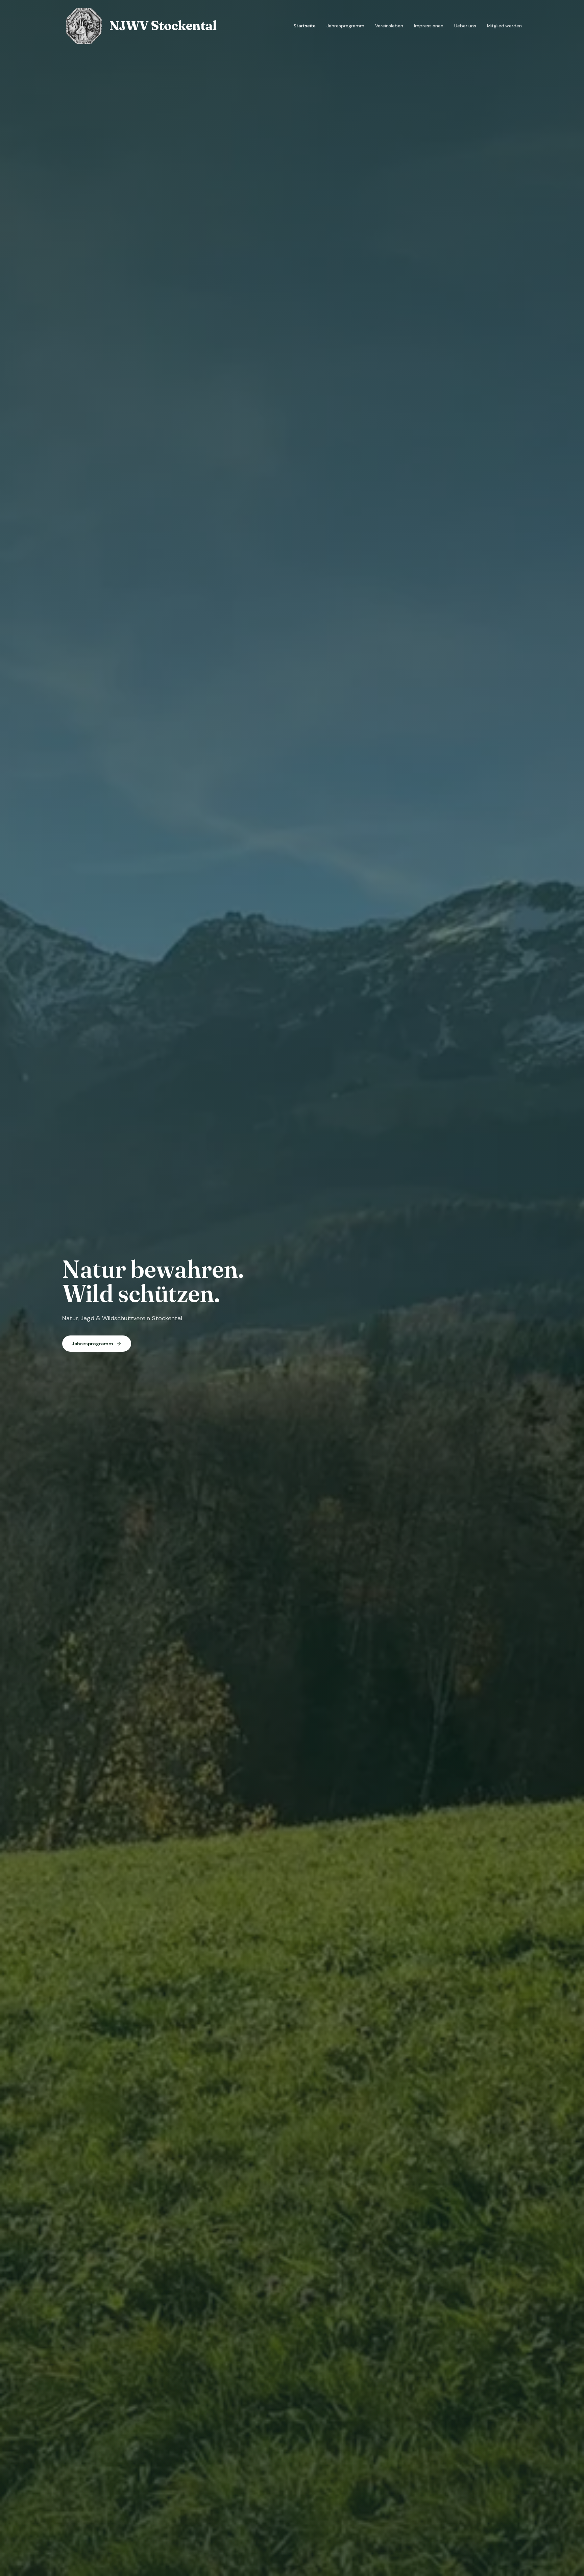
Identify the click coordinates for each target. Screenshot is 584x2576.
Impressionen (429, 26)
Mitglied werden (504, 26)
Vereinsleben (389, 26)
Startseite (305, 26)
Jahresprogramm (345, 26)
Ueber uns (465, 26)
